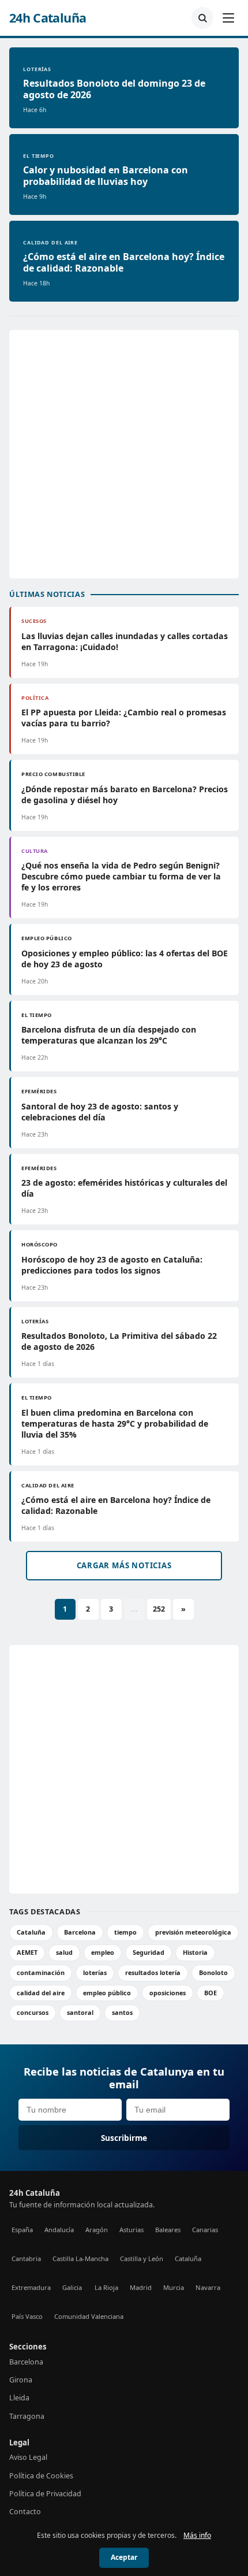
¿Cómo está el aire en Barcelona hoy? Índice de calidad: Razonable (124, 262)
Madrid (141, 2287)
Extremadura (31, 2287)
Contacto (25, 2512)
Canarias (205, 2230)
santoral (80, 2012)
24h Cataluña (48, 18)
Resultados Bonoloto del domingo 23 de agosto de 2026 (114, 89)
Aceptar (124, 2557)
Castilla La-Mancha (80, 2258)
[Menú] (228, 18)
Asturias (131, 2230)
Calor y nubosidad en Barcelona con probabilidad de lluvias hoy (106, 176)
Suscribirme (124, 2138)
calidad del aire (41, 1993)
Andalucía (59, 2230)
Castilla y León (142, 2258)
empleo (103, 1952)
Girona (21, 2380)
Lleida (19, 2398)
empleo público (107, 1993)
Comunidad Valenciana (89, 2316)
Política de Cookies (41, 2476)
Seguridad (149, 1952)
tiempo (125, 1932)
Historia (195, 1952)
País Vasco (27, 2316)
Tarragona (27, 2416)
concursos (33, 2012)
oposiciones (168, 1993)
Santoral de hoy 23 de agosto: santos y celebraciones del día (100, 1112)
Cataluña (31, 1932)
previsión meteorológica (193, 1932)
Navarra (208, 2287)
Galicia (72, 2287)
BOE (211, 1993)
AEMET (27, 1952)
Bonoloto (213, 1972)
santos (122, 2012)
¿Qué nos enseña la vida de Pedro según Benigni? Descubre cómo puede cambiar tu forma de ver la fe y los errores (121, 876)
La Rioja (106, 2287)
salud (64, 1952)
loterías (95, 1972)
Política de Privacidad (45, 2494)
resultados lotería (153, 1972)
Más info (197, 2535)
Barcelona (80, 1932)
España (22, 2230)
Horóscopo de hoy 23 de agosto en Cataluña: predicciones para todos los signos (112, 1265)
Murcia (174, 2287)
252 (159, 1609)
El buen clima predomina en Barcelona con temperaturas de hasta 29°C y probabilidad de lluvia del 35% (115, 1424)
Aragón (97, 2230)
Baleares (168, 2230)
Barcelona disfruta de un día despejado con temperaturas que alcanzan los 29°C (109, 1035)
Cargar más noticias (124, 1565)
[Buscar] (202, 18)
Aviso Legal (28, 2457)
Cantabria (26, 2258)
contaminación (41, 1972)
